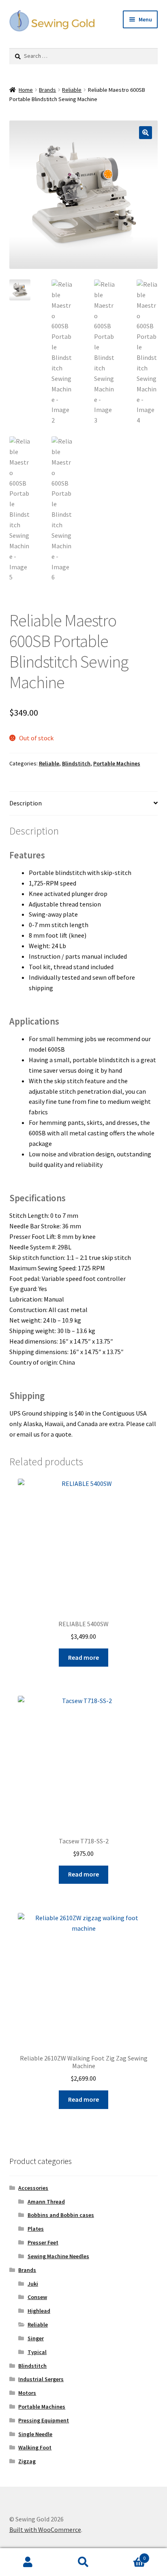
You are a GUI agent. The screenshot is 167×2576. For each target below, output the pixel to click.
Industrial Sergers (41, 2379)
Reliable (72, 90)
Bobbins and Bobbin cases (61, 2215)
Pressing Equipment (44, 2420)
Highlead (39, 2311)
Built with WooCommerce (45, 2530)
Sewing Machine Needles (58, 2256)
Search (83, 2562)
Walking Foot (35, 2447)
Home (26, 90)
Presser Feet (43, 2242)
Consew (37, 2297)
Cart (129, 2555)
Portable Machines (117, 763)
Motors (27, 2393)
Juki (33, 2284)
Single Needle (35, 2434)
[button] (146, 133)
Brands (47, 90)
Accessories (33, 2188)
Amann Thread (46, 2202)
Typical (37, 2352)
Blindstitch (76, 763)
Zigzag (27, 2461)
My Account (28, 2562)
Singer (36, 2338)
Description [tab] (26, 803)
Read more (83, 1657)
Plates (36, 2229)
